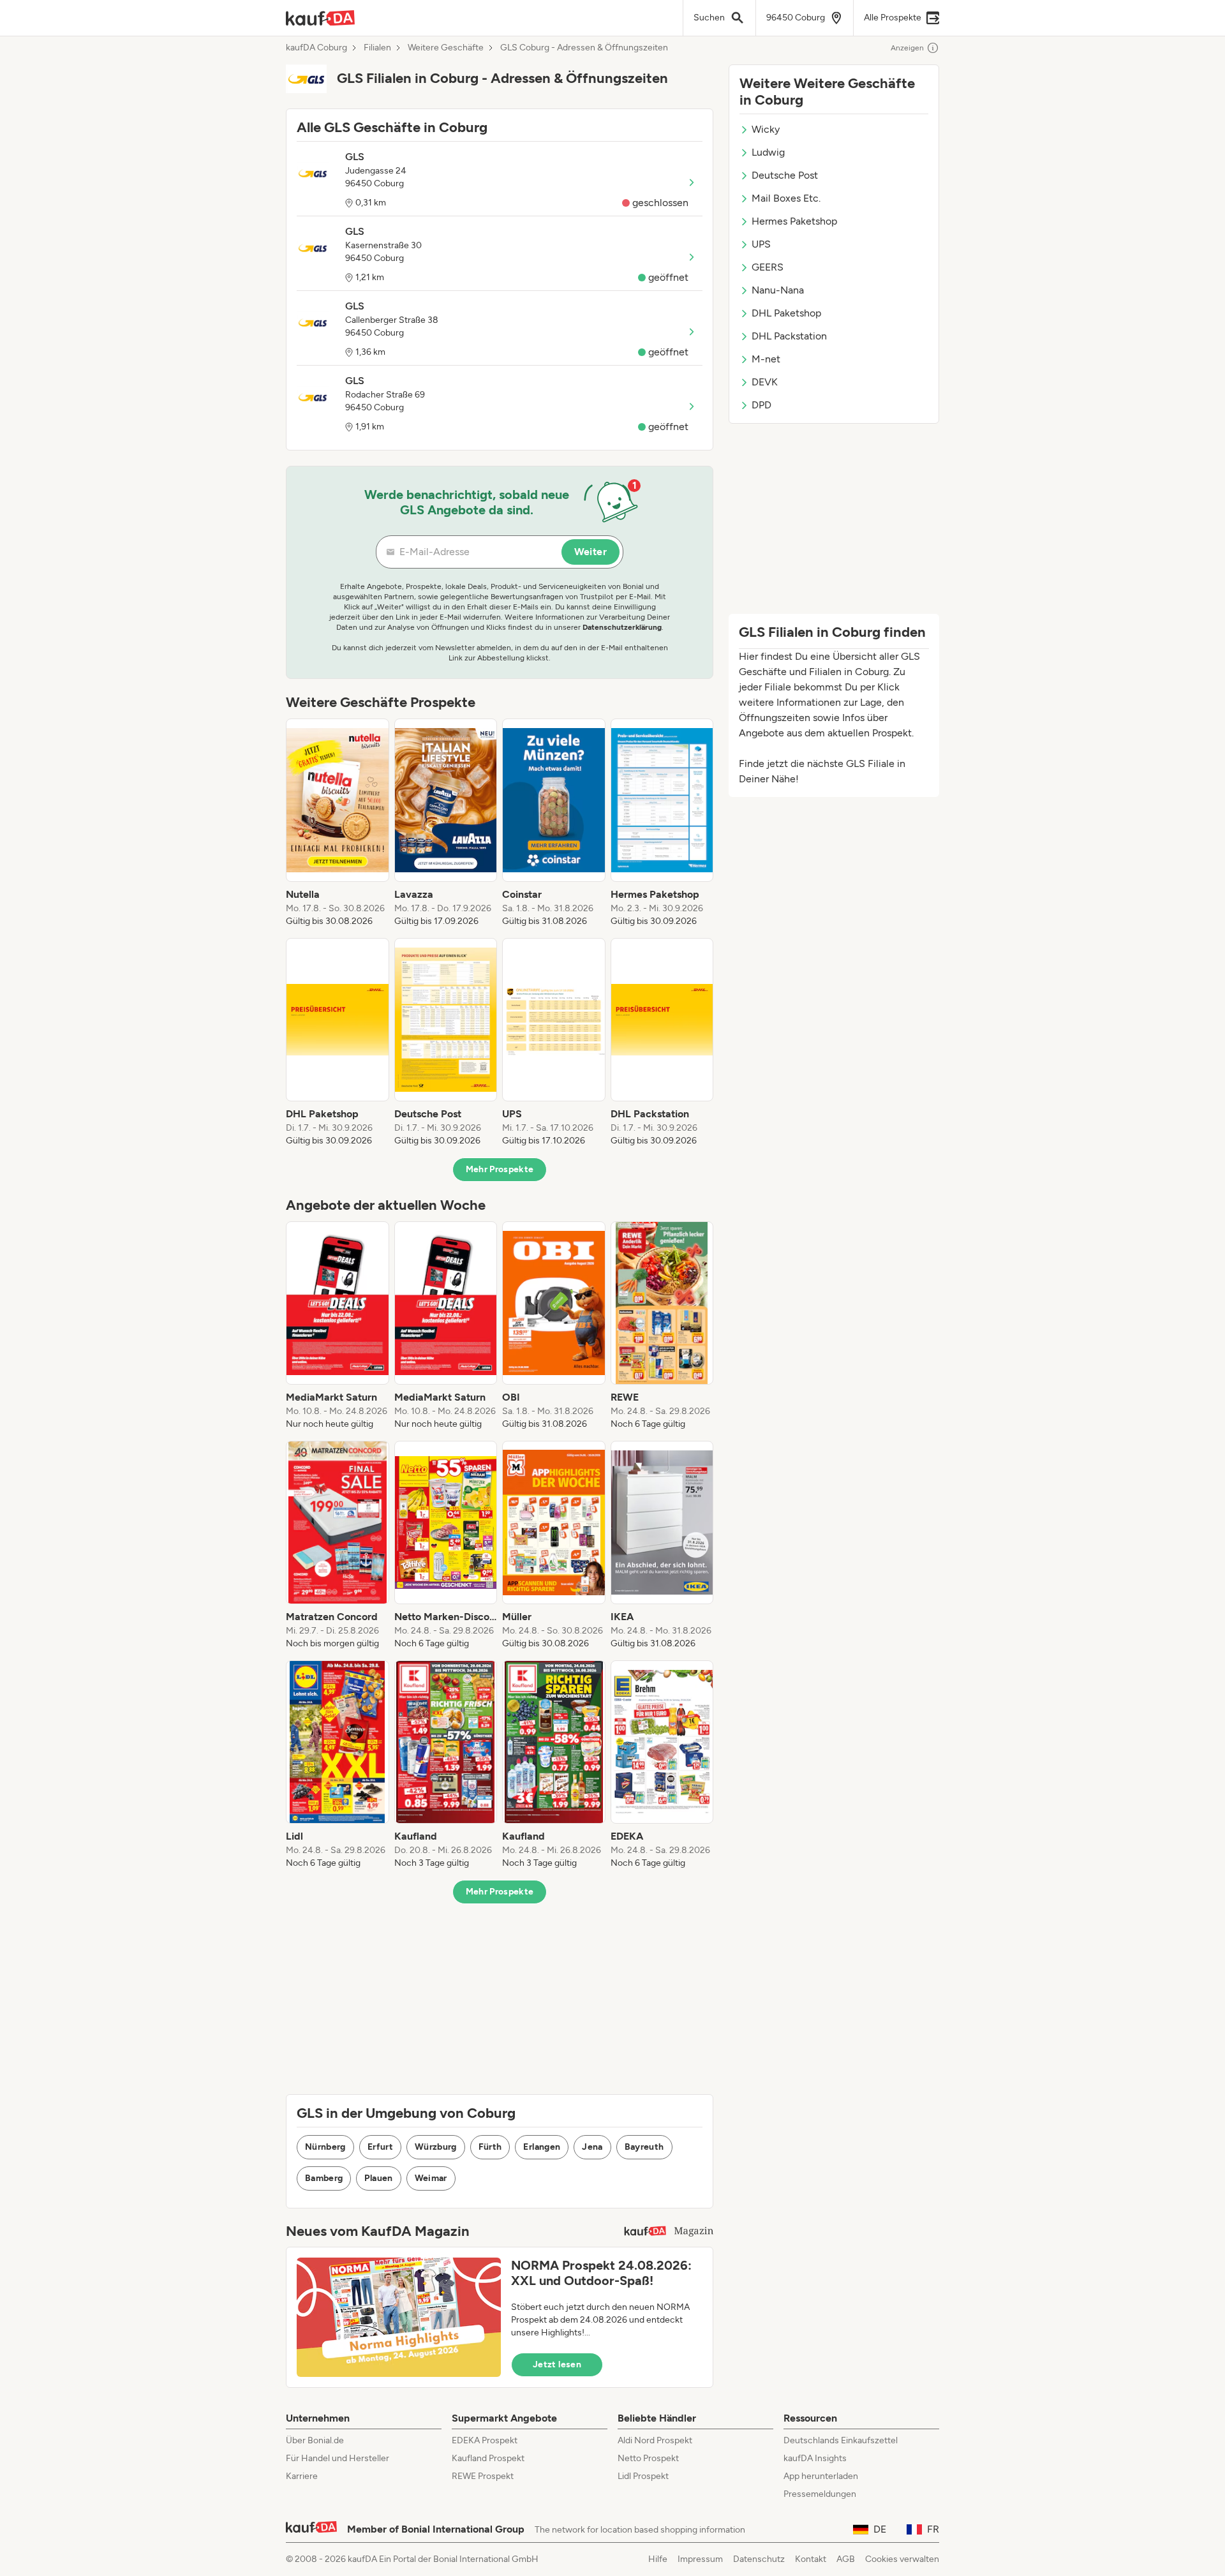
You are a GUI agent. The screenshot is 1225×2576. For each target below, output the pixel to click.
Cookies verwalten (902, 2559)
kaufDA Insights (815, 2458)
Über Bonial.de (315, 2440)
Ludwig (768, 152)
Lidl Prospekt (643, 2476)
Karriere (302, 2476)
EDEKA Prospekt (485, 2440)
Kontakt (811, 2559)
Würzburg (436, 2147)
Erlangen (542, 2147)
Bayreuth (644, 2147)
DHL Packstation (789, 336)
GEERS (768, 267)
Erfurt (380, 2147)
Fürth (490, 2147)
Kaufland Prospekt (488, 2458)
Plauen (378, 2178)
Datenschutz (759, 2559)
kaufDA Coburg (316, 48)
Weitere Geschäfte (446, 48)
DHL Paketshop (786, 313)
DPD (761, 405)
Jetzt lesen (557, 2364)
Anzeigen (907, 48)
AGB (846, 2559)
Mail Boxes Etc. (786, 198)
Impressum (700, 2559)
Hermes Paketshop (794, 221)
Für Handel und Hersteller (338, 2458)
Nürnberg (325, 2147)
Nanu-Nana (778, 290)
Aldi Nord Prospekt (655, 2440)
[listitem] (338, 823)
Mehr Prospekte (500, 1169)
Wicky (766, 129)
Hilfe (658, 2559)
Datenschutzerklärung (622, 627)
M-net (766, 359)
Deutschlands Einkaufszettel (841, 2440)
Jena (592, 2147)
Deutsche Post (785, 175)
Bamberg (324, 2178)
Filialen (377, 48)
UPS (761, 244)
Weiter (590, 552)
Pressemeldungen (820, 2494)
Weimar (431, 2178)
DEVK (765, 382)
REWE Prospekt (483, 2476)
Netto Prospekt (648, 2458)
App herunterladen (821, 2476)
